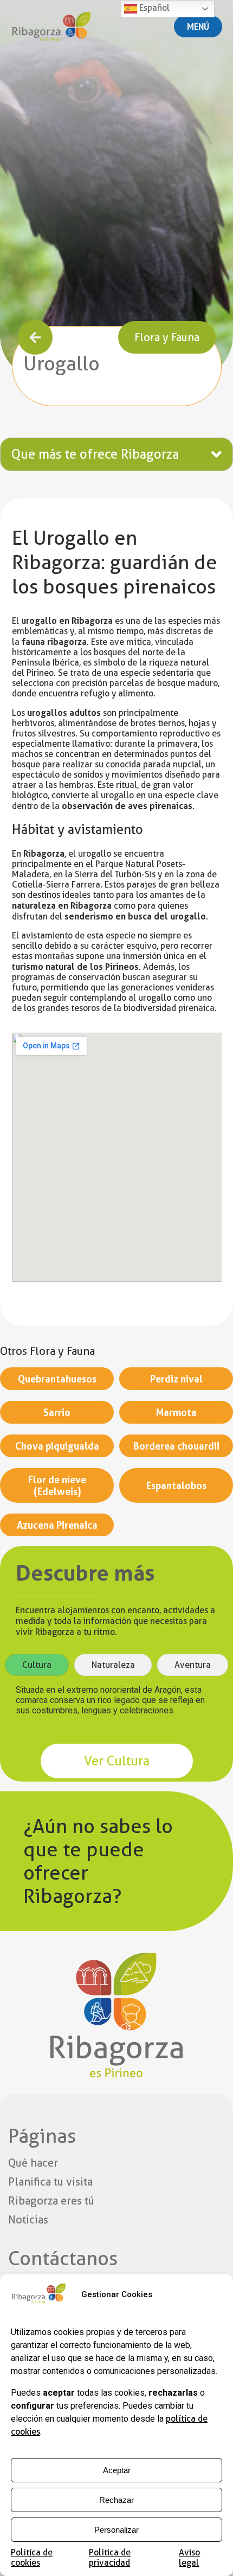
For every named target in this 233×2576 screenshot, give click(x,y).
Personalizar (116, 2530)
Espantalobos (176, 1485)
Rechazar (116, 2500)
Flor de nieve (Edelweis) (57, 1485)
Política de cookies (32, 2558)
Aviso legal (189, 2558)
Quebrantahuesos (57, 1379)
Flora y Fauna (167, 337)
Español (153, 8)
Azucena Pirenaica (57, 1525)
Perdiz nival (176, 1379)
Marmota (176, 1412)
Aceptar (117, 2470)
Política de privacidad (110, 2558)
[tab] (37, 1665)
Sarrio (57, 1412)
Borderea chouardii (176, 1446)
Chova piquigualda (57, 1446)
